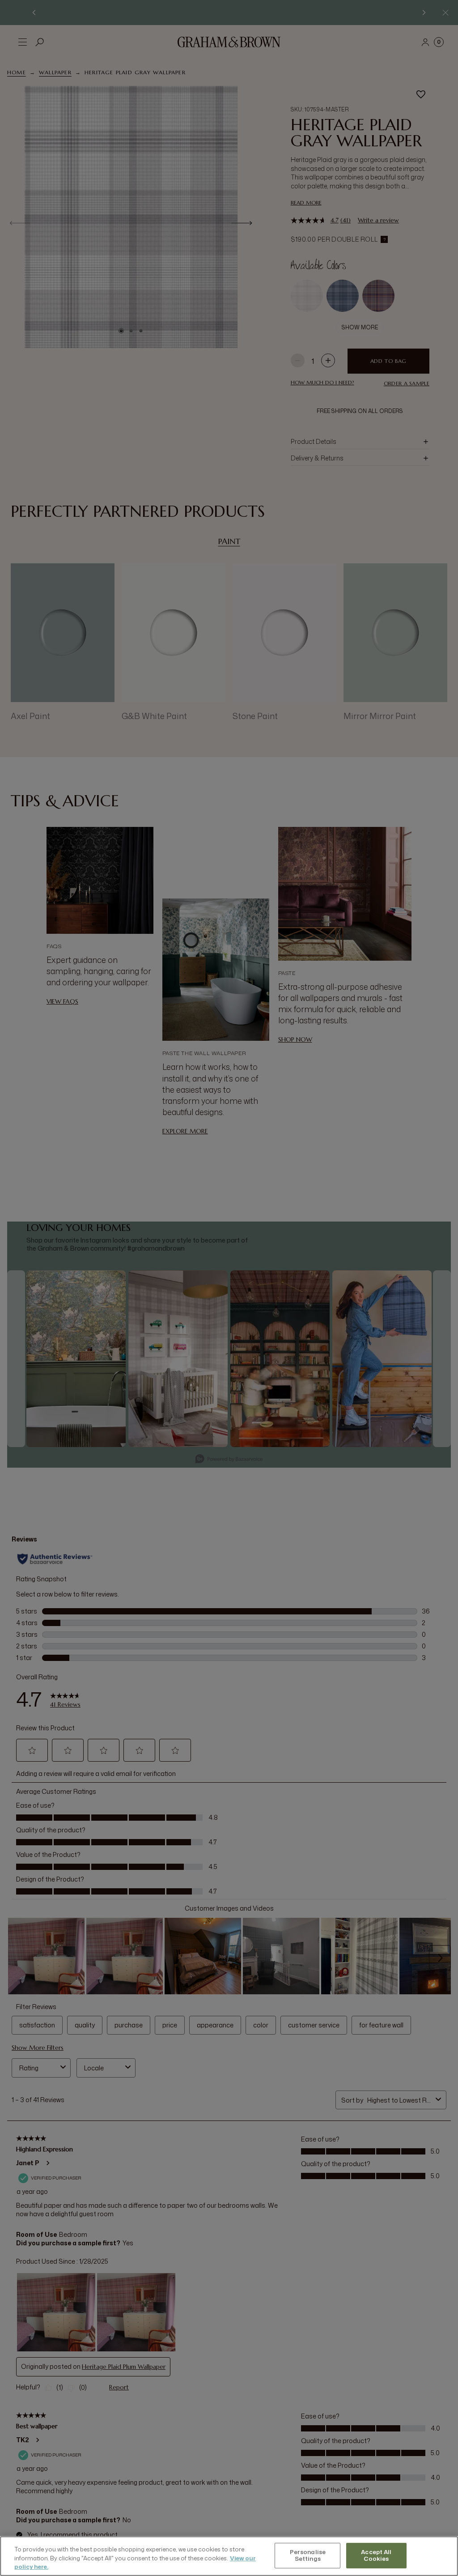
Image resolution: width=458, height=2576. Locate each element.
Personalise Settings (308, 2555)
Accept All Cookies (376, 2555)
